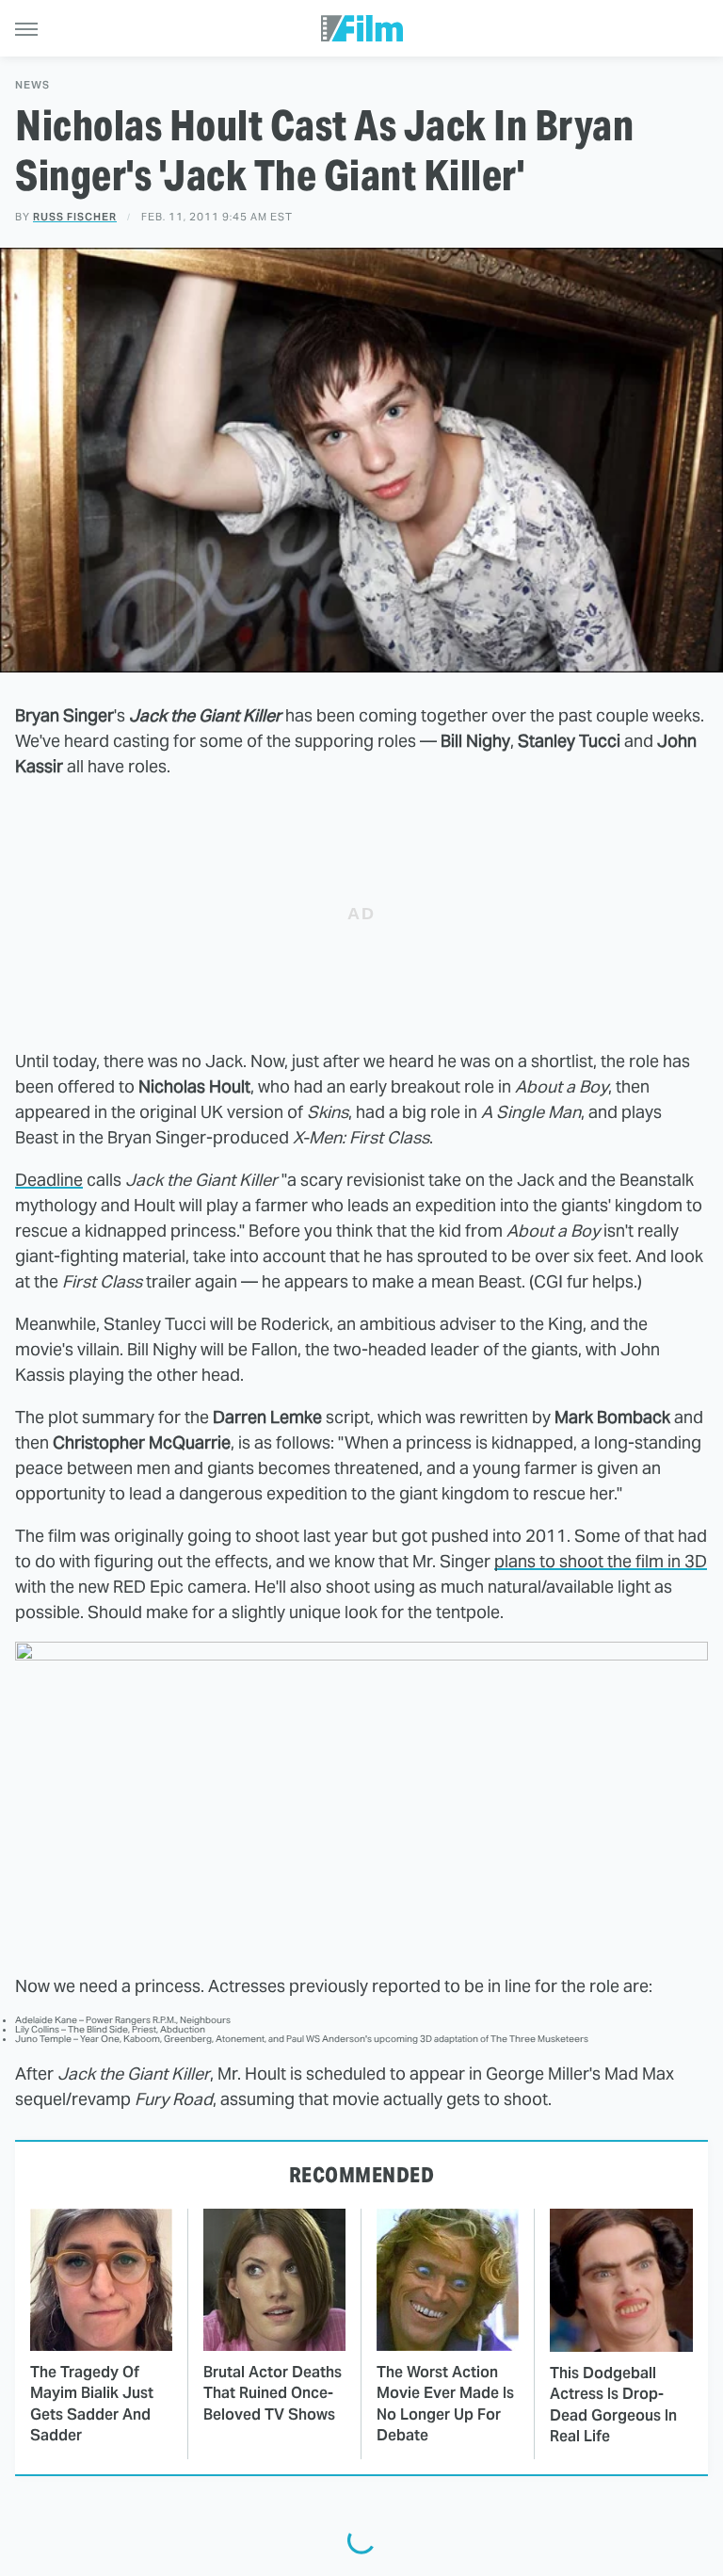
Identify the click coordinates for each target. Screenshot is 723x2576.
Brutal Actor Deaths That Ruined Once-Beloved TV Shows (273, 2393)
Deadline (49, 1180)
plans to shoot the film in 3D (601, 1561)
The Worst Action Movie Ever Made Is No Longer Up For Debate (445, 2404)
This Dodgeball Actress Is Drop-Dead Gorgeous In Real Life (613, 2405)
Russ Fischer (75, 217)
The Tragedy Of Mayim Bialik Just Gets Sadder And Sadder (92, 2404)
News (32, 85)
